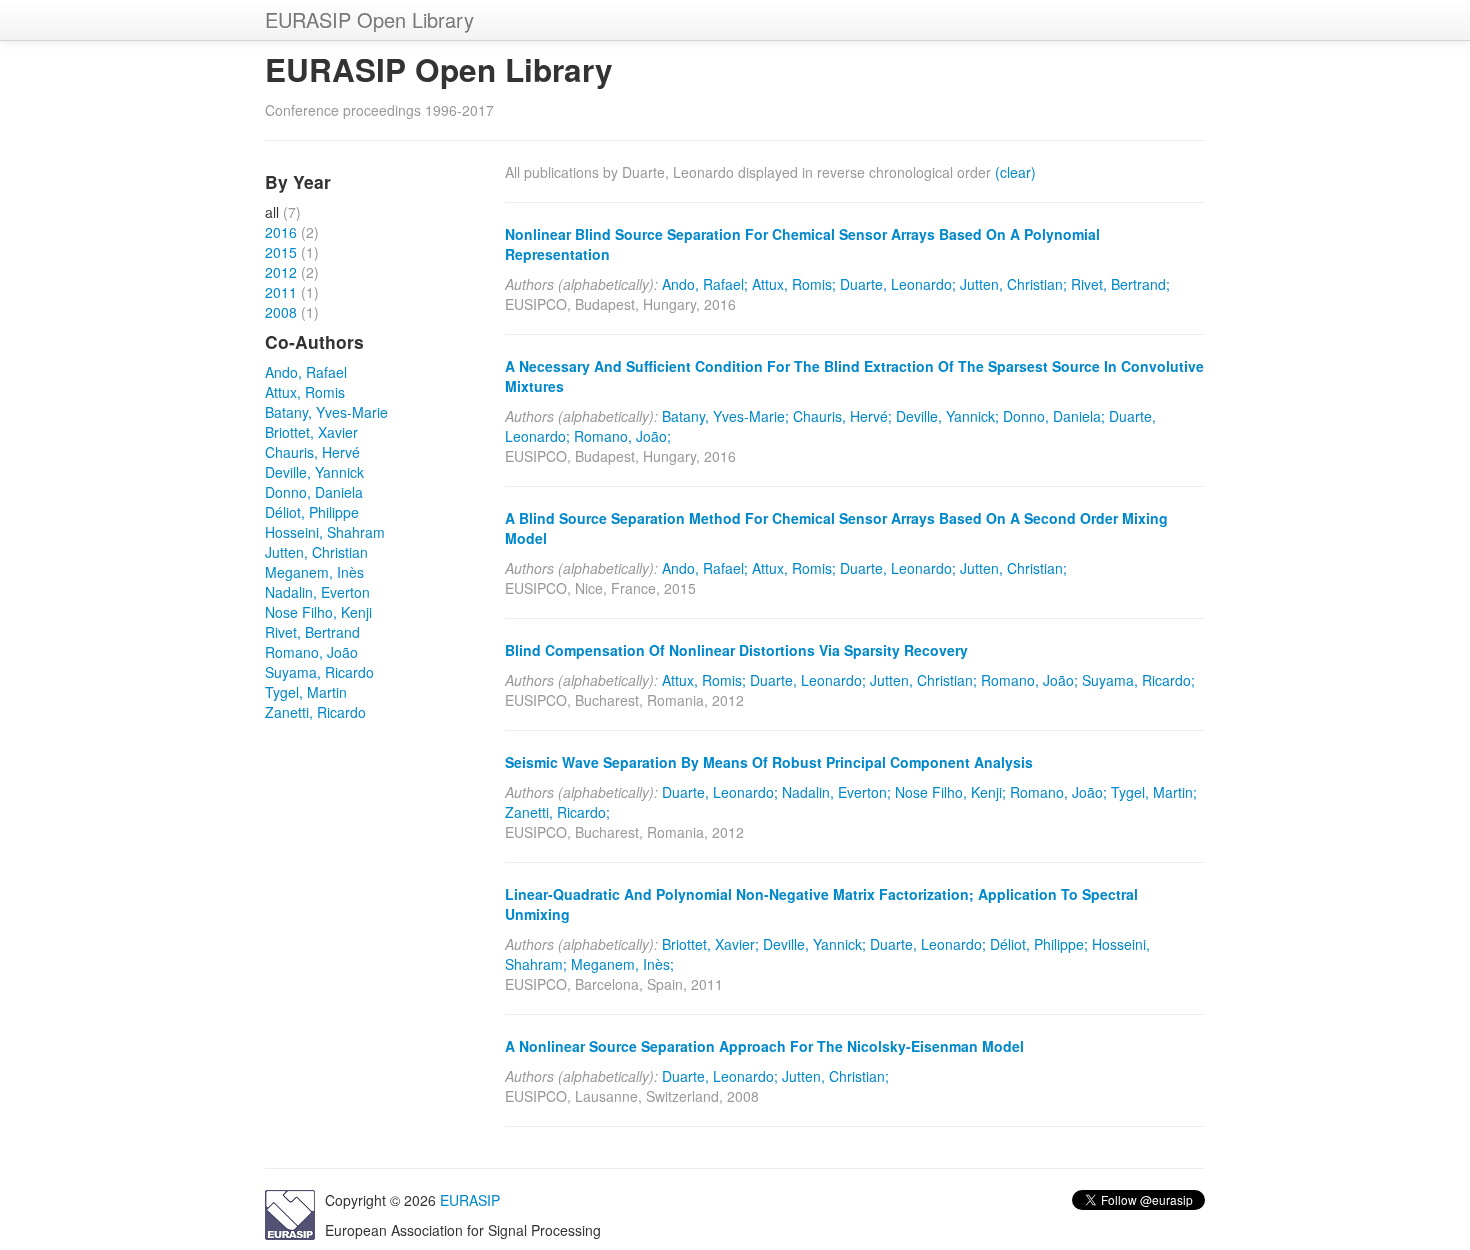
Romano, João (311, 652)
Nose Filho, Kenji (318, 612)
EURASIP (470, 1200)
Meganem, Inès (314, 572)
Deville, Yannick (314, 472)
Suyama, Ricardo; (1138, 680)
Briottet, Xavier (311, 432)
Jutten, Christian (316, 552)
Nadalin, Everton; (836, 792)
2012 (281, 272)
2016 (281, 232)
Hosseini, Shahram (325, 532)
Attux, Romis (305, 392)
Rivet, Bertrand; (1120, 284)
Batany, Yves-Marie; (725, 416)
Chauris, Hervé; (842, 416)
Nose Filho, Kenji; (950, 792)
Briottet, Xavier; (710, 944)
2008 (281, 312)
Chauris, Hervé (312, 452)
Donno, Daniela (314, 492)
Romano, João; (622, 436)
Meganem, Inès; (622, 964)
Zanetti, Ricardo (315, 712)
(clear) (1015, 172)
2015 (281, 252)
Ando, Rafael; (705, 284)
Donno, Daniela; (1054, 416)
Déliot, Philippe (312, 512)
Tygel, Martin (306, 692)
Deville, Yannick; (947, 416)
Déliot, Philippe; (1039, 944)
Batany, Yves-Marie (326, 412)
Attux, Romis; (794, 284)
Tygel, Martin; (1154, 792)
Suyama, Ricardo (319, 672)
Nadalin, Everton (317, 592)
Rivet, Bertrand (312, 632)
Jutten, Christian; (1013, 284)
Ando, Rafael (306, 372)
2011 (281, 292)
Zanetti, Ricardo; (557, 812)
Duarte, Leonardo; (898, 284)
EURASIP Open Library (369, 19)
